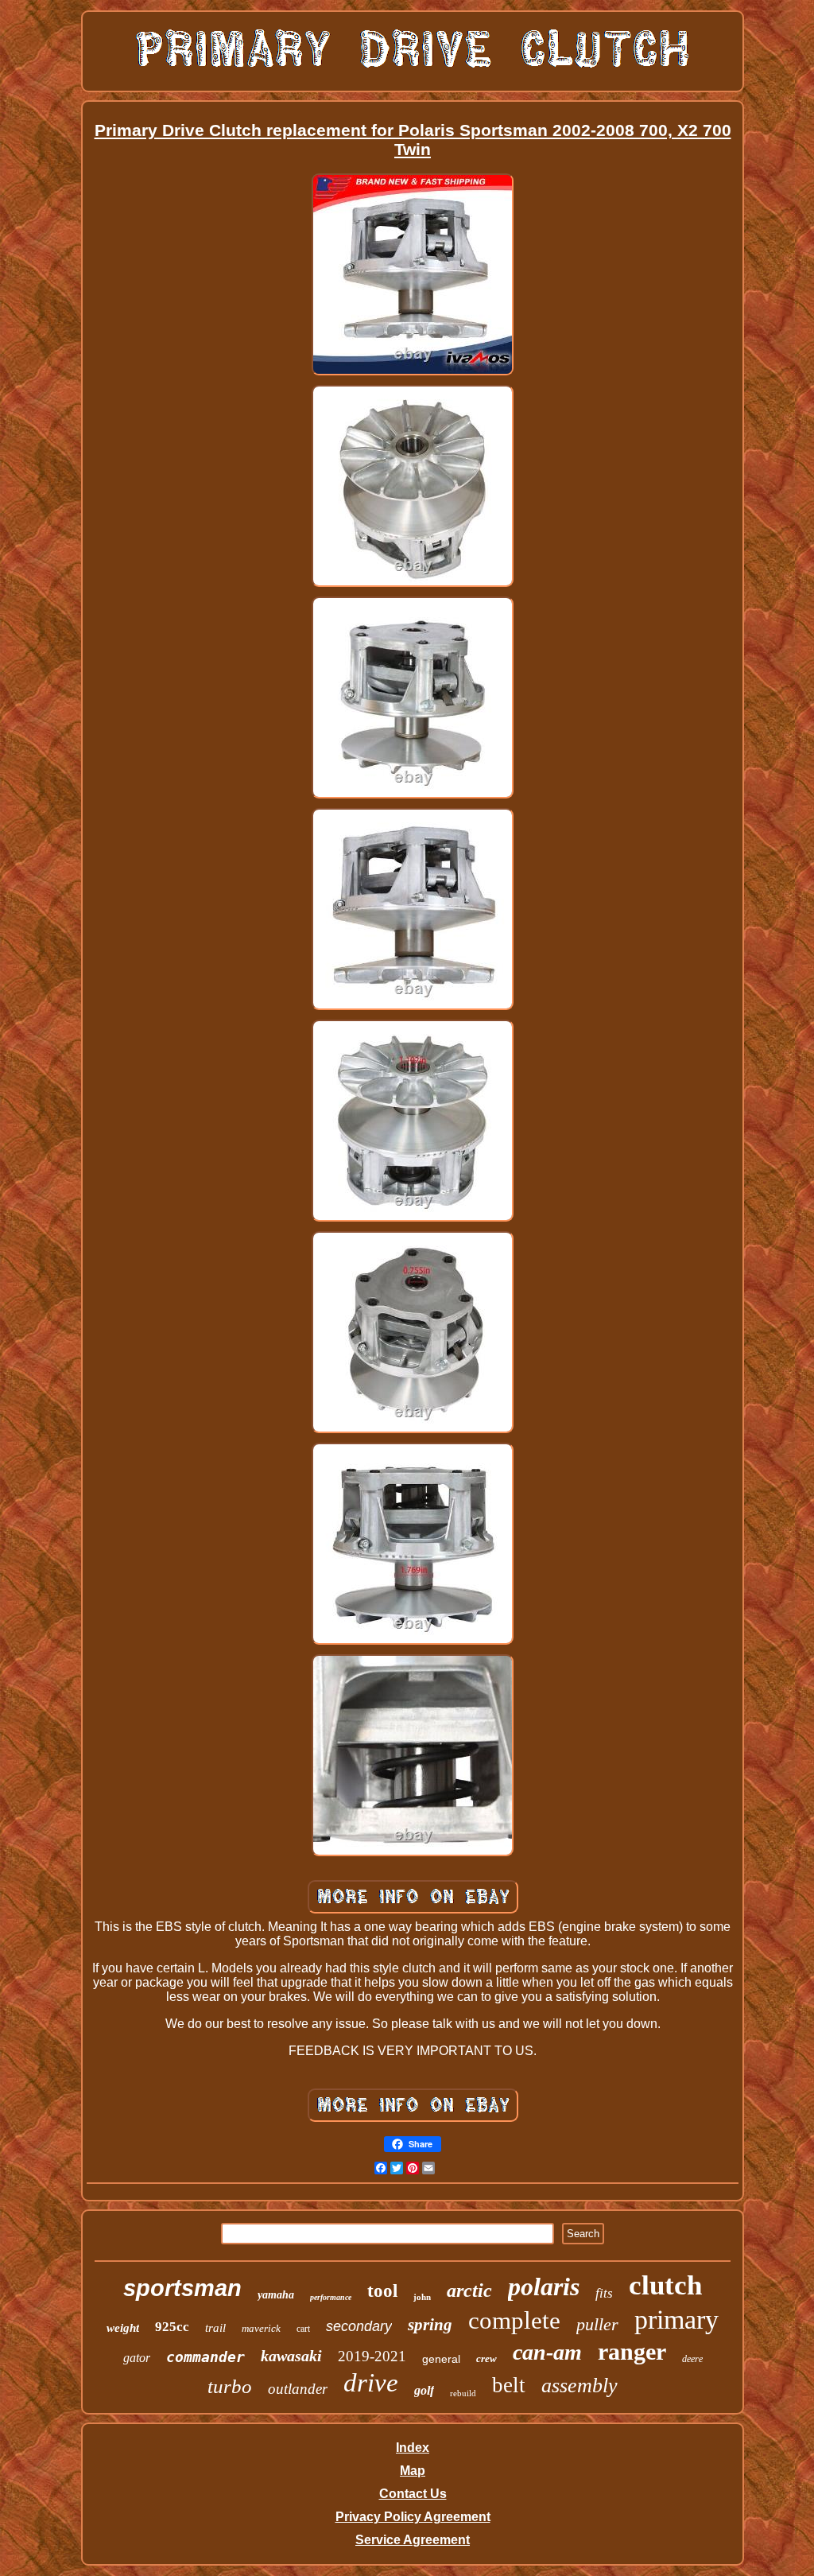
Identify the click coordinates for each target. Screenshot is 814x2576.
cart (303, 2329)
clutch (665, 2285)
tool (382, 2291)
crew (486, 2358)
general (441, 2359)
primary (676, 2320)
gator (137, 2358)
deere (692, 2359)
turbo (230, 2386)
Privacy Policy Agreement (413, 2517)
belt (509, 2385)
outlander (298, 2389)
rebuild (463, 2393)
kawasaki (291, 2356)
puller (597, 2324)
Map (413, 2471)
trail (215, 2328)
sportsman (182, 2288)
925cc (172, 2327)
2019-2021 (372, 2356)
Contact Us (413, 2494)
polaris (544, 2287)
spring (430, 2325)
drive (371, 2383)
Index (413, 2448)
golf (424, 2390)
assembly (579, 2386)
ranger (632, 2351)
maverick (261, 2328)
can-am (547, 2352)
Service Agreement (413, 2540)
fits (604, 2293)
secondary (359, 2326)
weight (123, 2328)
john (422, 2297)
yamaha (276, 2295)
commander (205, 2357)
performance (331, 2297)
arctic (469, 2290)
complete (514, 2320)
